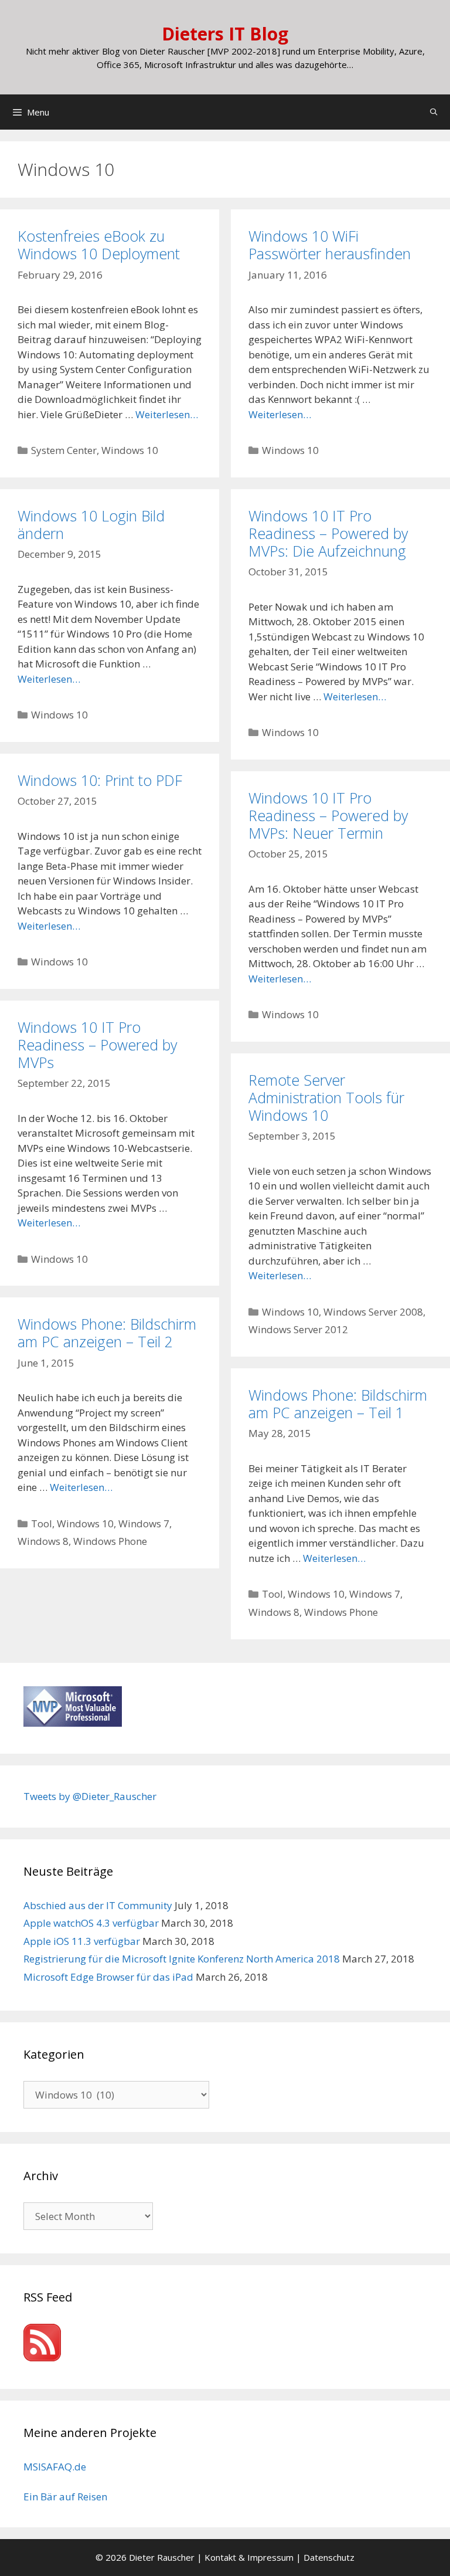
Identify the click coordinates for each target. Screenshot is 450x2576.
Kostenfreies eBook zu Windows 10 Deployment (99, 245)
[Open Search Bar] (434, 112)
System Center (64, 450)
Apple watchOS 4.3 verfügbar (91, 1923)
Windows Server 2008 (373, 1312)
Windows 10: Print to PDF (100, 780)
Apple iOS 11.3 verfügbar (82, 1941)
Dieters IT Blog (225, 34)
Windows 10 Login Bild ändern (91, 524)
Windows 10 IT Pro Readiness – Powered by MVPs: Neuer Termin (328, 815)
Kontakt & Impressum (249, 2557)
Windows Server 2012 (298, 1329)
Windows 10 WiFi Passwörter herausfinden (330, 245)
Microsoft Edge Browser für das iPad (108, 1977)
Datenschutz (329, 2557)
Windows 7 (144, 1523)
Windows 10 (130, 450)
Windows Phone (110, 1541)
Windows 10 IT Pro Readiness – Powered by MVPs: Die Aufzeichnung (328, 533)
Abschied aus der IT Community (98, 1905)
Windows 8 (43, 1541)
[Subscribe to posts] (42, 2358)
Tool (42, 1523)
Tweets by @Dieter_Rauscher (90, 1796)
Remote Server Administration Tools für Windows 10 (326, 1097)
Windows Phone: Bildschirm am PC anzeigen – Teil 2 (107, 1333)
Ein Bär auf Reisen (65, 2497)
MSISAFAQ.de (55, 2467)
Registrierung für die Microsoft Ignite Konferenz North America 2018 (182, 1959)
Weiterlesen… (167, 414)
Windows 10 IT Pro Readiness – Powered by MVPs (97, 1045)
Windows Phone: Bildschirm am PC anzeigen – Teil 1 (338, 1404)
